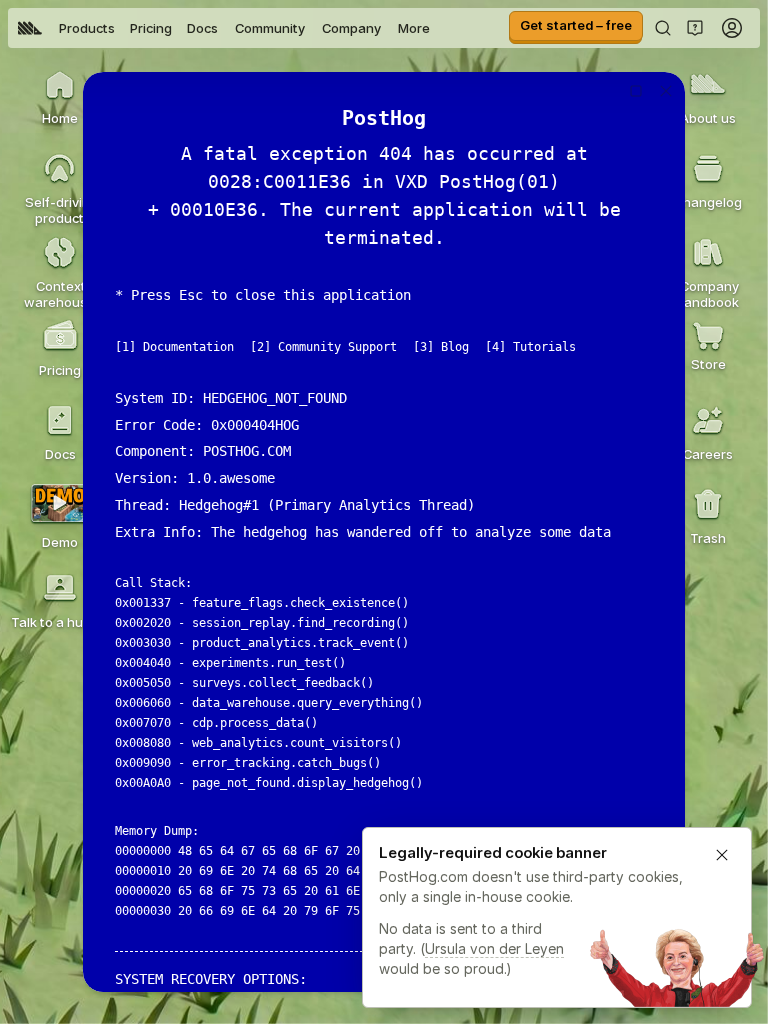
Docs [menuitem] (202, 28)
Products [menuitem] (87, 28)
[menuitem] (30, 28)
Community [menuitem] (270, 28)
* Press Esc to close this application (263, 295)
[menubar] (224, 28)
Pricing (151, 28)
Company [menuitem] (351, 28)
